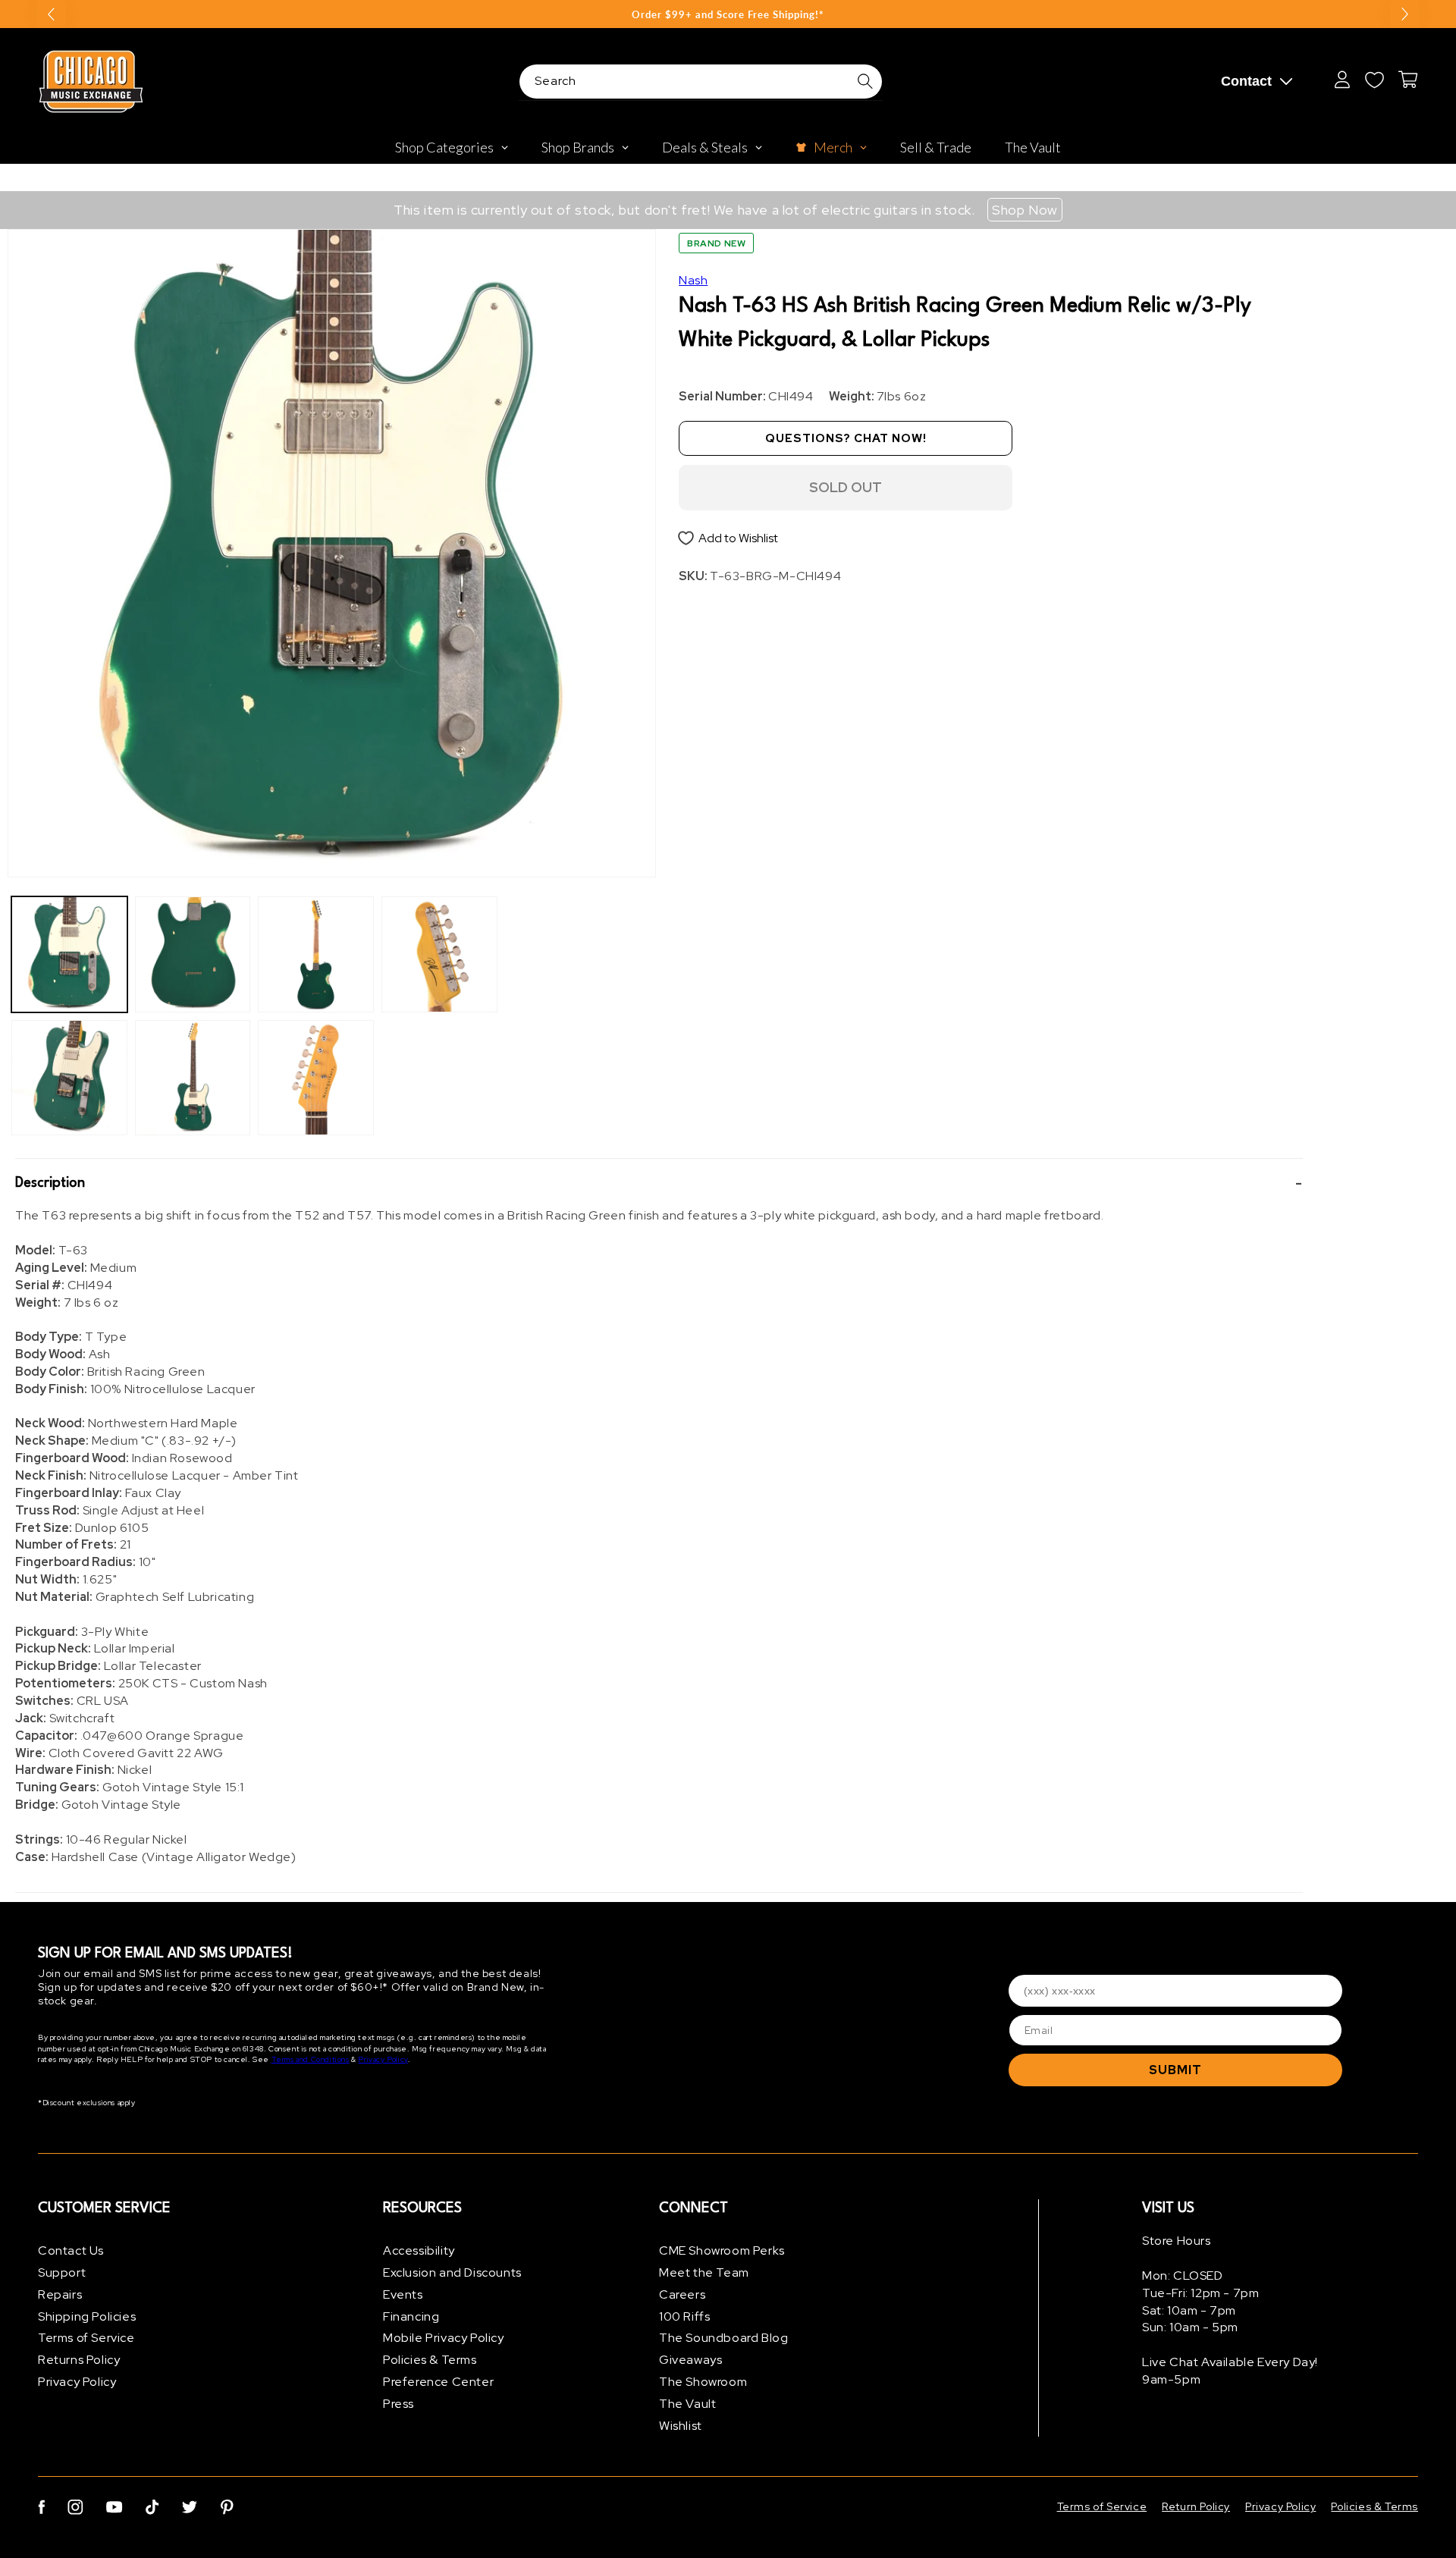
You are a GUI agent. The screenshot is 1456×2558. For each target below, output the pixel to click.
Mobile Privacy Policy (444, 2338)
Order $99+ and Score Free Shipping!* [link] (728, 14)
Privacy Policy (383, 2059)
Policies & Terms (430, 2360)
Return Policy (1196, 2506)
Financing (411, 2316)
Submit (1175, 2070)
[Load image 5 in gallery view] (316, 954)
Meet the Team (704, 2272)
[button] (659, 1183)
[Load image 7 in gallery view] (439, 954)
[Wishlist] (1374, 80)
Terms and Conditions (311, 2059)
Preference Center (438, 2382)
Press (399, 2404)
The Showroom (703, 2382)
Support (62, 2272)
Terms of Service (86, 2338)
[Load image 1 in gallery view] (69, 954)
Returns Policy (79, 2360)
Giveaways (690, 2360)
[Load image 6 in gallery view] (316, 1078)
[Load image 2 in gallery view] (69, 1078)
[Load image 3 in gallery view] (193, 954)
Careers (682, 2294)
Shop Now (1025, 210)
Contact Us (71, 2250)
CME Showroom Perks (722, 2250)
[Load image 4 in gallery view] (193, 1078)
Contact (1246, 81)
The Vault (687, 2404)
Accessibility (419, 2250)
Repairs (60, 2294)
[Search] (865, 81)
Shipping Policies (87, 2316)
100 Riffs (684, 2316)
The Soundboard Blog (723, 2338)
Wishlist (681, 2426)
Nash (693, 280)
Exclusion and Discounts (452, 2272)
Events (403, 2294)
